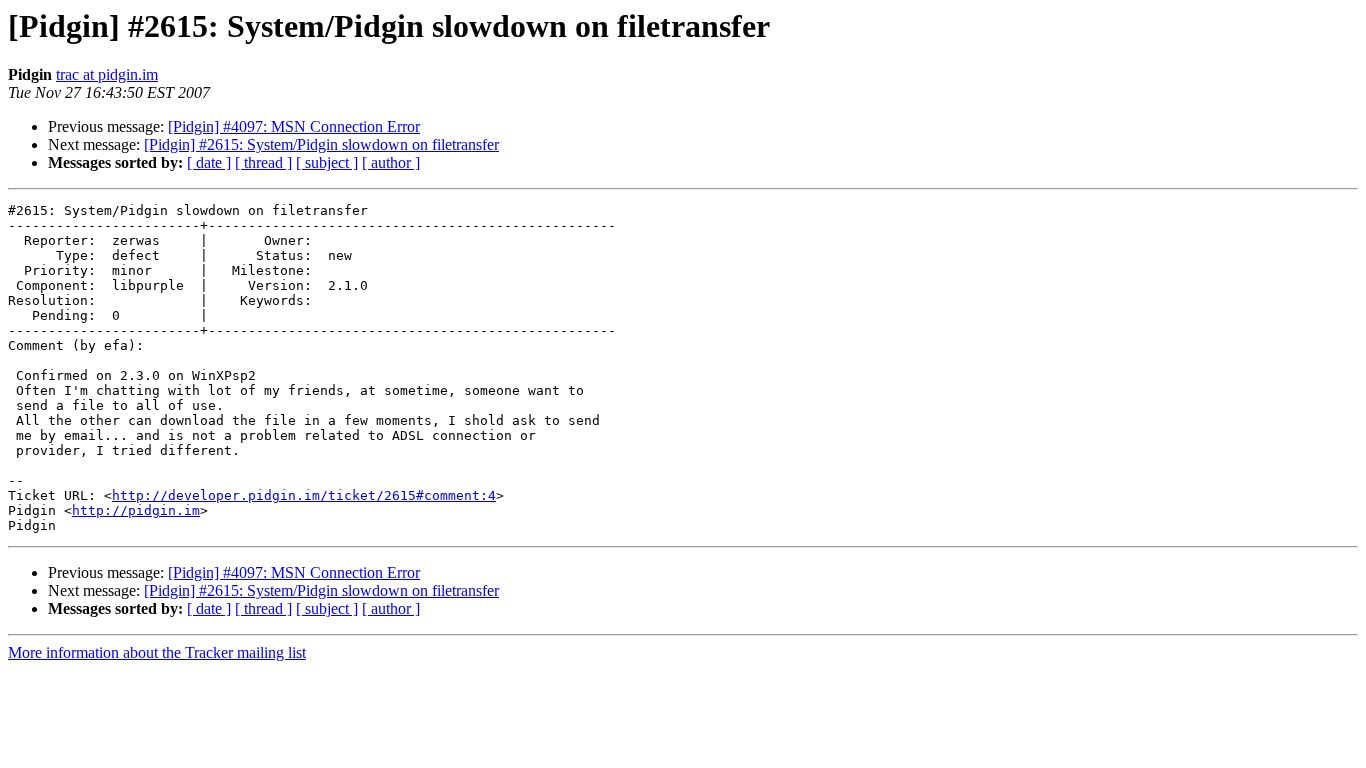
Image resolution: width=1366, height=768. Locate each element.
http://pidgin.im (136, 510)
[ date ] (209, 162)
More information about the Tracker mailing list (157, 652)
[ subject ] (327, 162)
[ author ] (391, 162)
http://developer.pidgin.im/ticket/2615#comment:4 (304, 495)
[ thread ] (263, 162)
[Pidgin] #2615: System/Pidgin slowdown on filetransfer (321, 144)
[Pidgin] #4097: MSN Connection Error (294, 126)
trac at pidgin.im (107, 74)
